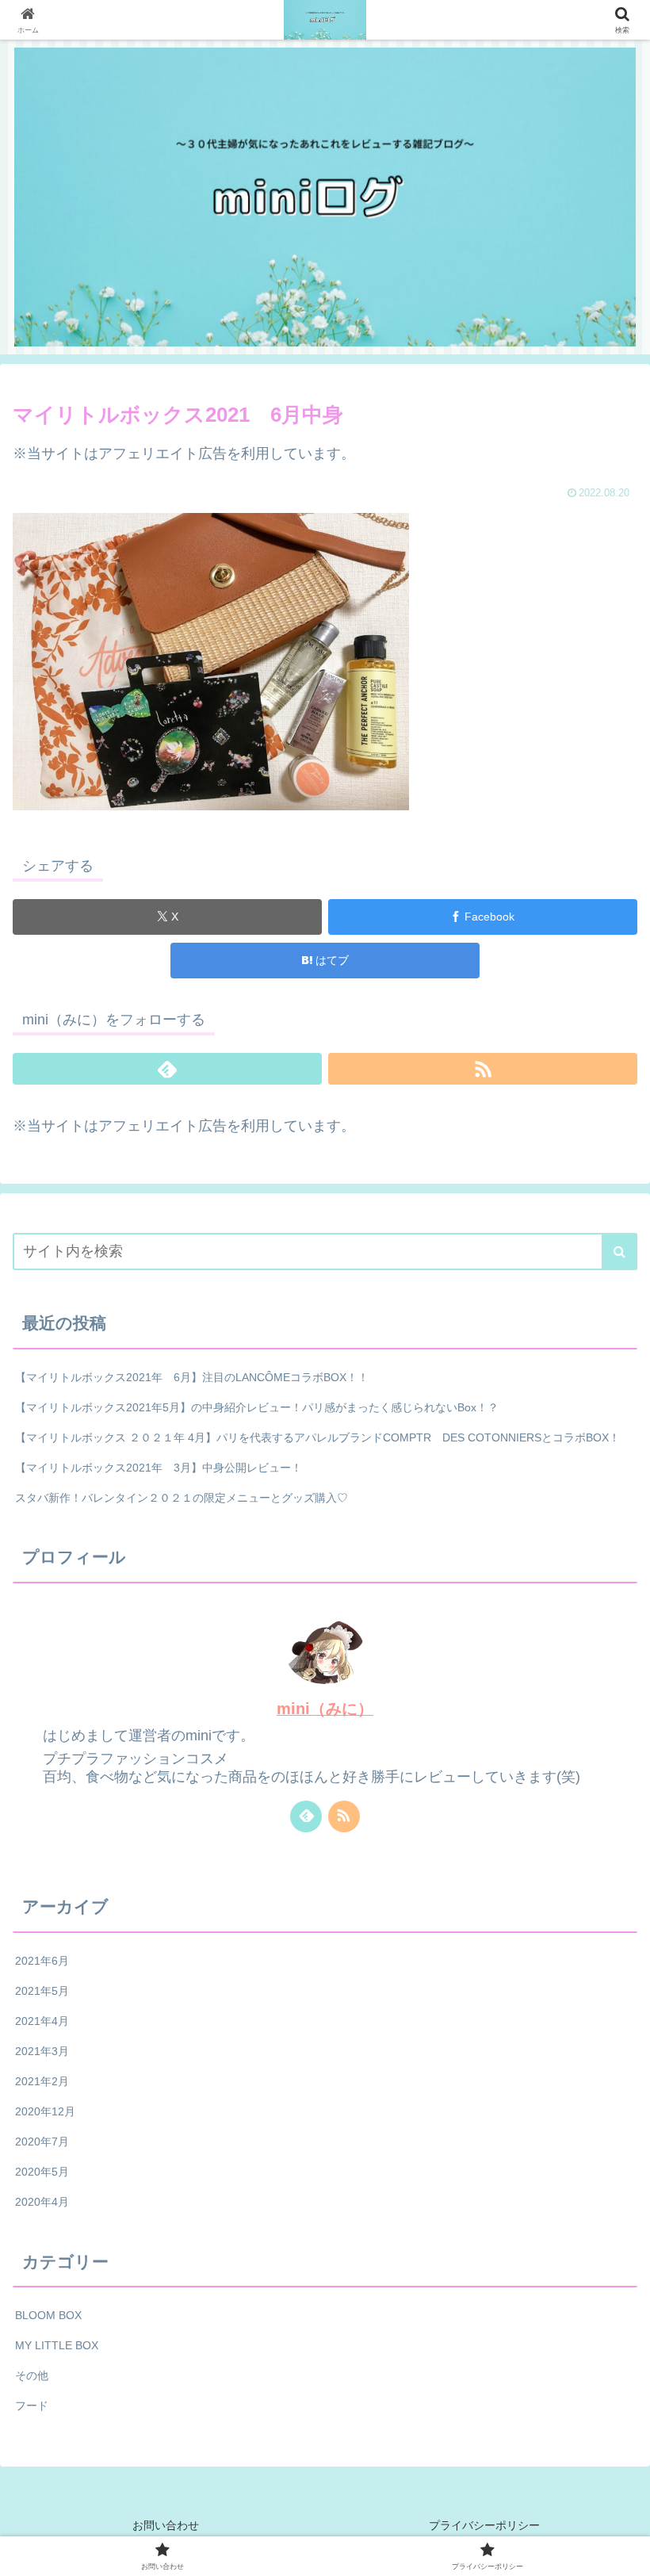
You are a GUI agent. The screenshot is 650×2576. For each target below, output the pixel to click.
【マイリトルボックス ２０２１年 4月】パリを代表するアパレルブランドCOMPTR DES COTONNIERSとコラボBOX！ (317, 1437)
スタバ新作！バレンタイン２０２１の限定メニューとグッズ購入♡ (182, 1498)
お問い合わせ (166, 2525)
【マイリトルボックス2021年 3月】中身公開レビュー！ (159, 1468)
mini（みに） (325, 1709)
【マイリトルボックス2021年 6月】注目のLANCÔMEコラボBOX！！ (192, 1377)
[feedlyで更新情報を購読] (167, 1069)
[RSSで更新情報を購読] (483, 1069)
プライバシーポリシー (484, 2525)
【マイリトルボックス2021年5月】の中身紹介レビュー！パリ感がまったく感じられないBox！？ (257, 1407)
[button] (619, 1252)
